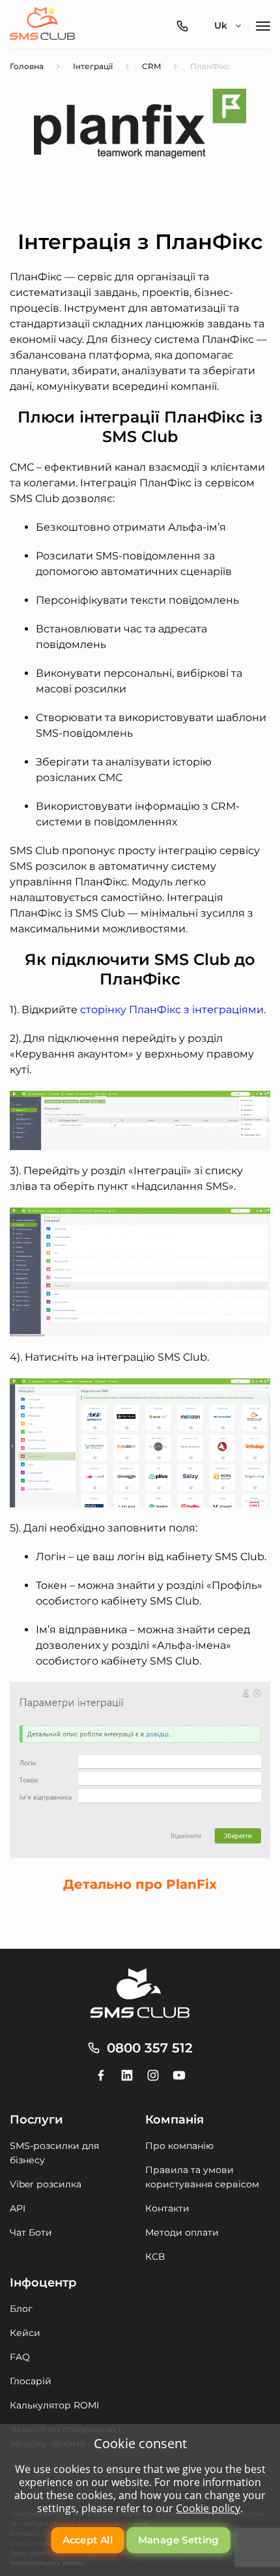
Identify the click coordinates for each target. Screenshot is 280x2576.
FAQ (20, 2357)
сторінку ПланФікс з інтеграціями (172, 1010)
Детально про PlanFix (140, 1884)
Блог (21, 2309)
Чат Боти (31, 2232)
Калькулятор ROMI (54, 2405)
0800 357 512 (150, 2048)
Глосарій (31, 2381)
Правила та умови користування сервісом (202, 2177)
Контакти (167, 2208)
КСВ (155, 2257)
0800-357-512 (186, 26)
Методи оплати (182, 2232)
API (18, 2208)
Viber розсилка (46, 2184)
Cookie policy (208, 2508)
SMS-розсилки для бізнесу (54, 2153)
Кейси (25, 2333)
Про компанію (179, 2146)
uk (221, 25)
